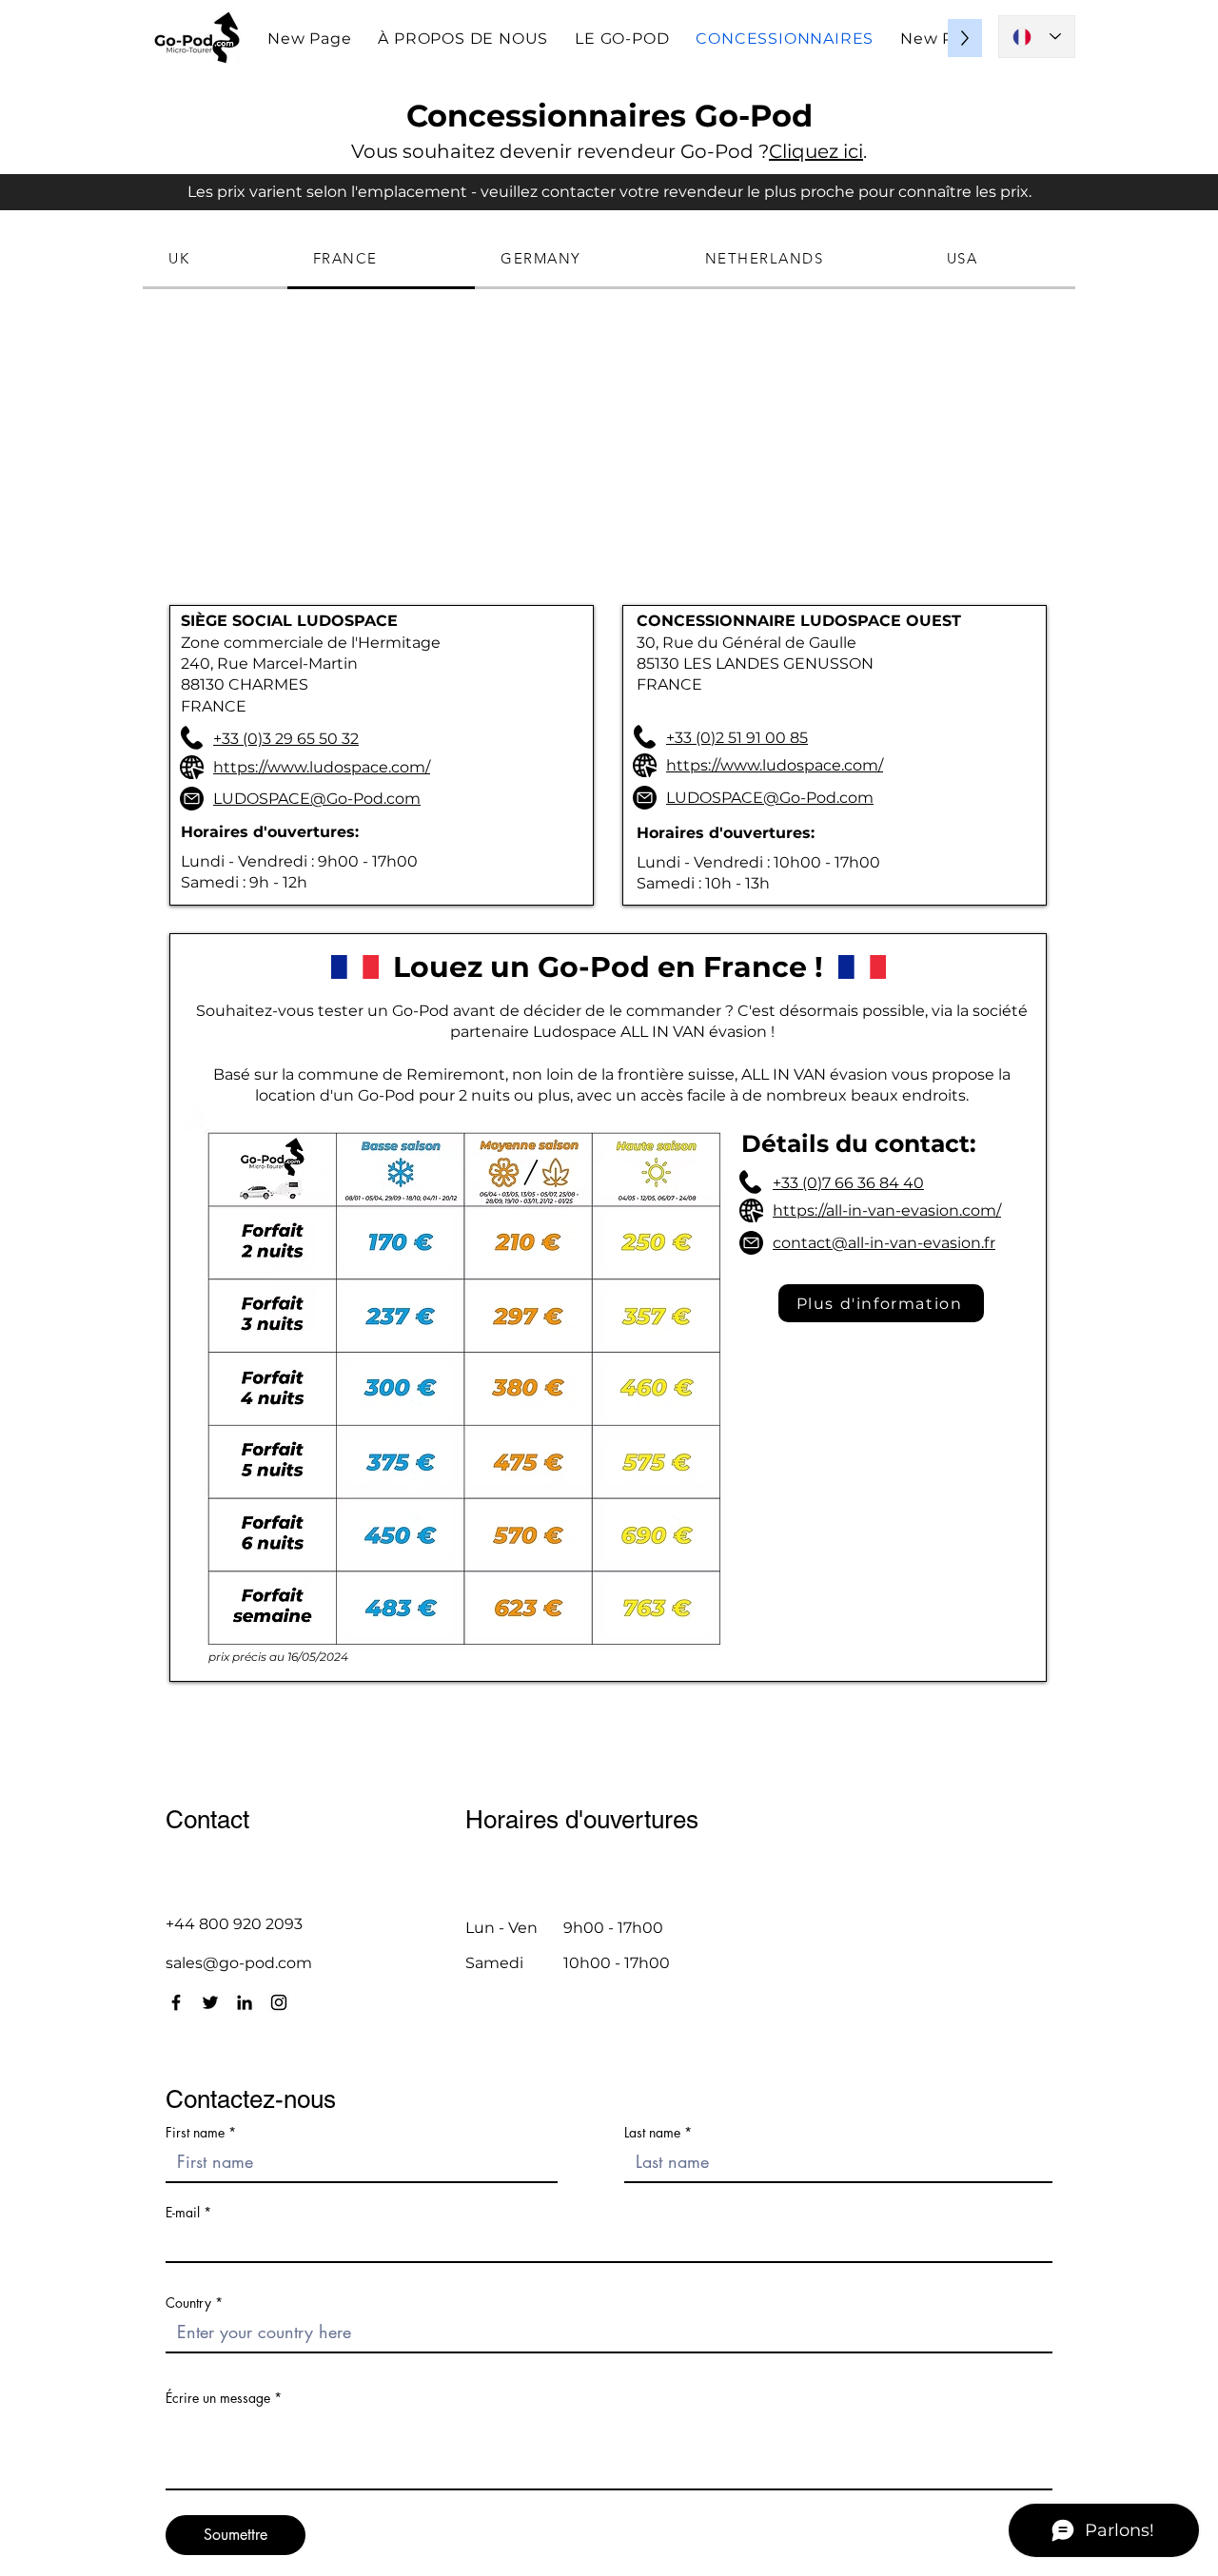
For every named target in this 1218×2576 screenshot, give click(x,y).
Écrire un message (218, 2398)
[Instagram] (279, 2002)
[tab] (215, 260)
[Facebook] (176, 2002)
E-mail (183, 2213)
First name (195, 2133)
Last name (652, 2133)
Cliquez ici (816, 151)
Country (188, 2303)
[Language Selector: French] (1037, 37)
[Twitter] (210, 2002)
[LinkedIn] (245, 2002)
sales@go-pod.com (239, 1963)
